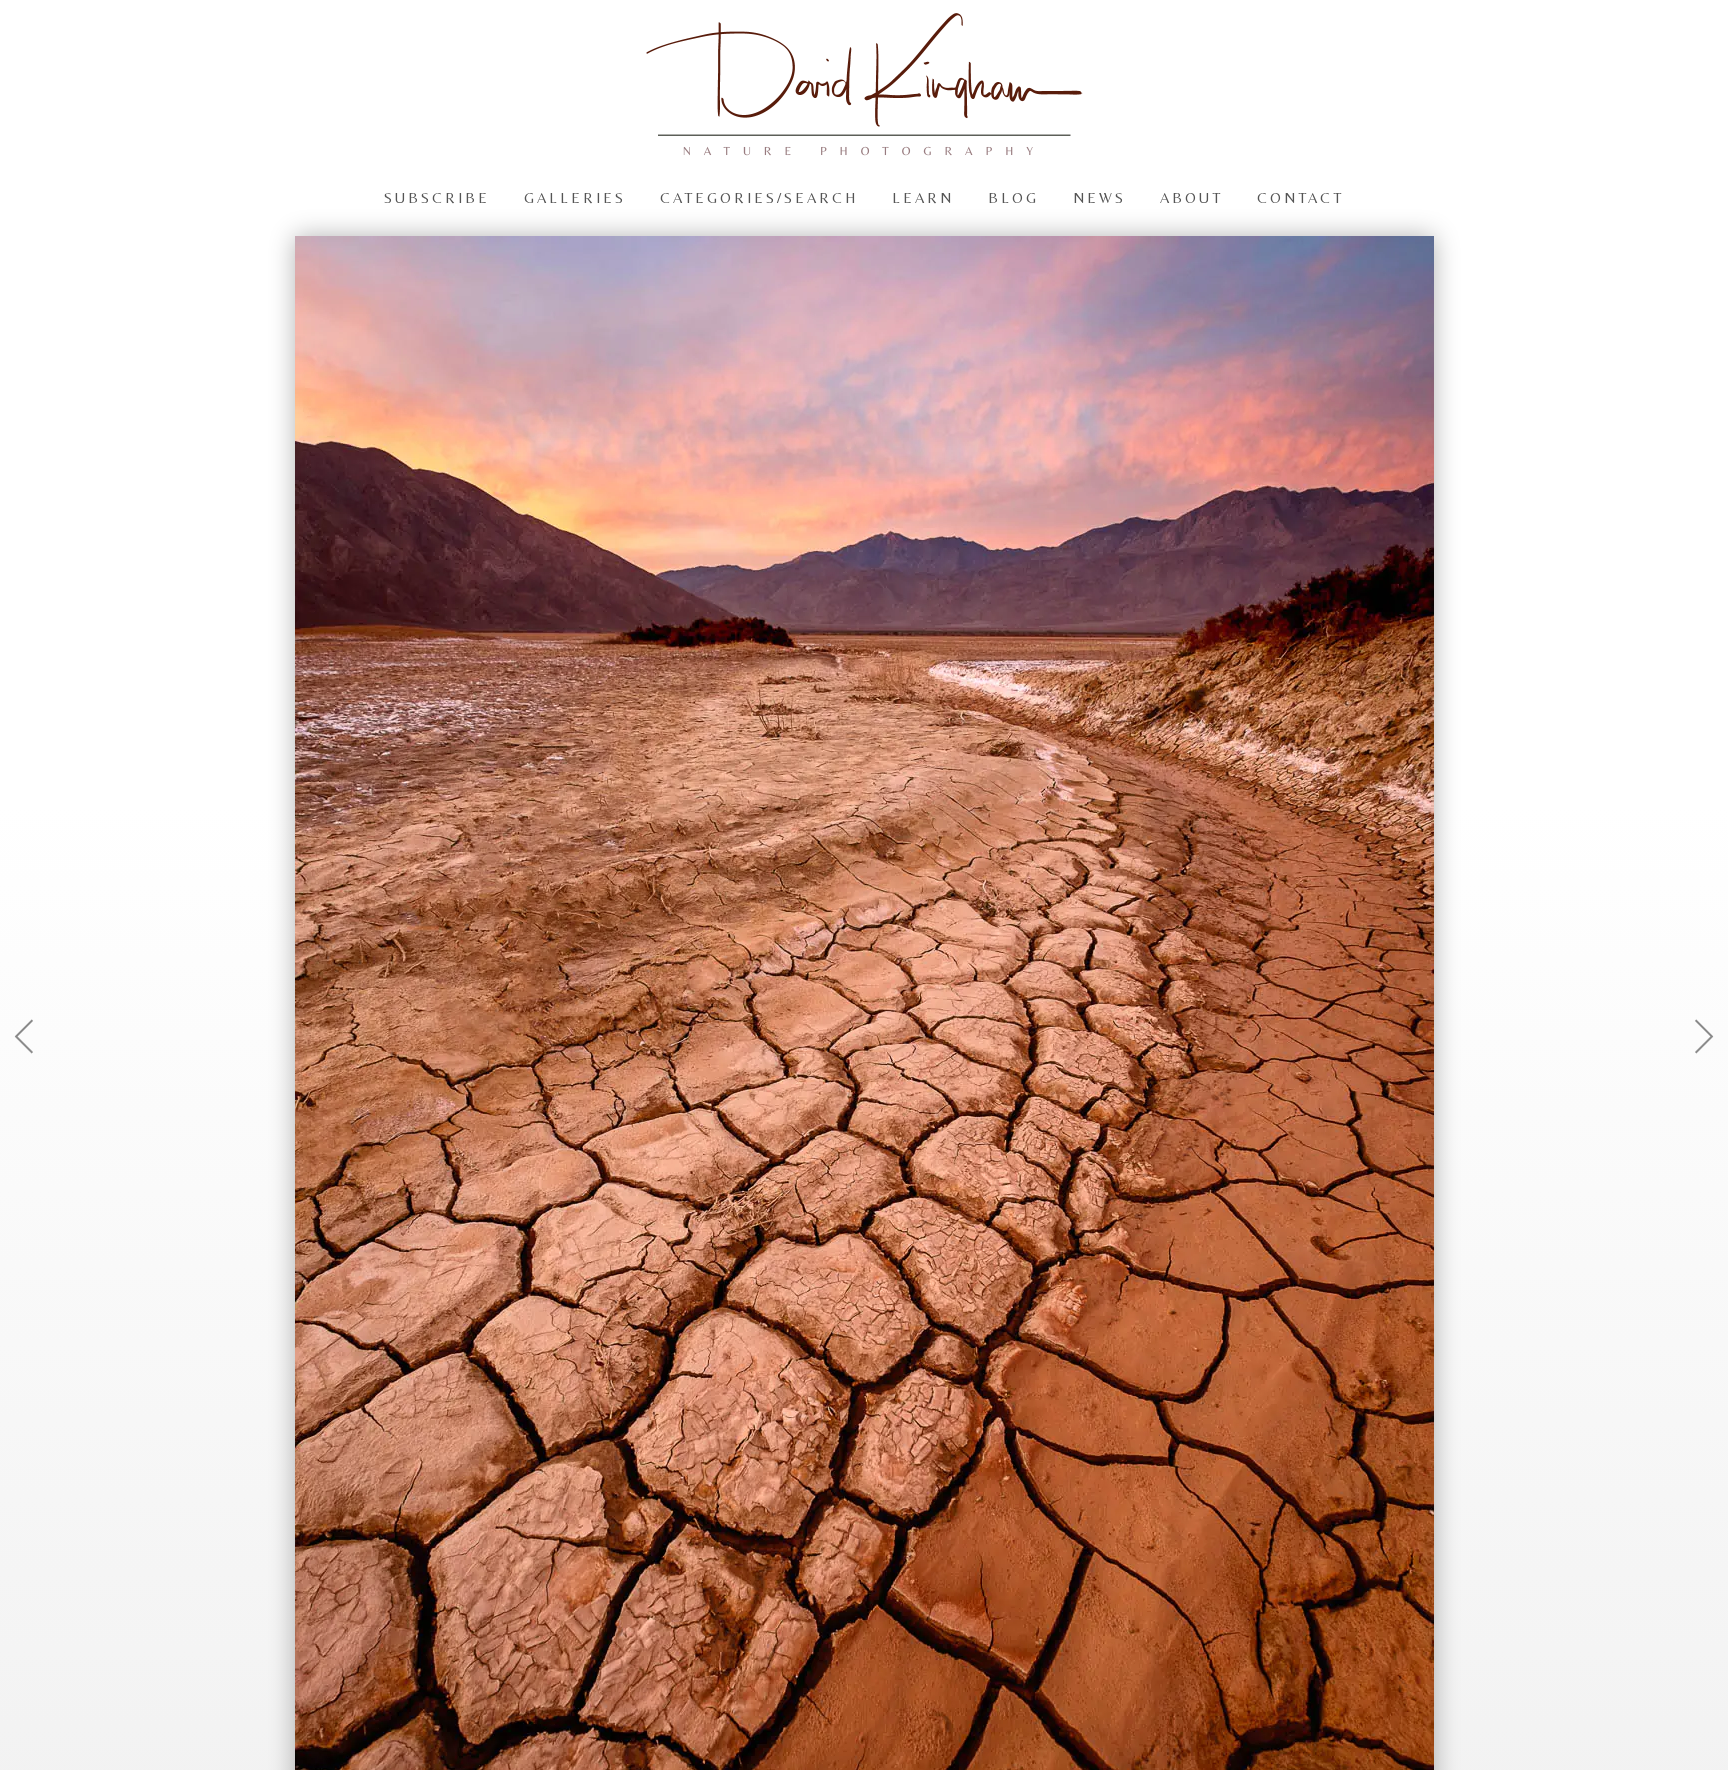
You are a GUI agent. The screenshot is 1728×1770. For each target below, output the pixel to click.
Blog (1013, 196)
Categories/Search (759, 196)
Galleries (575, 196)
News (1099, 196)
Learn (923, 196)
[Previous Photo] (35, 1084)
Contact (1300, 196)
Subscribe (437, 196)
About (1191, 196)
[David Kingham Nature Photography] (864, 146)
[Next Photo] (1693, 1084)
